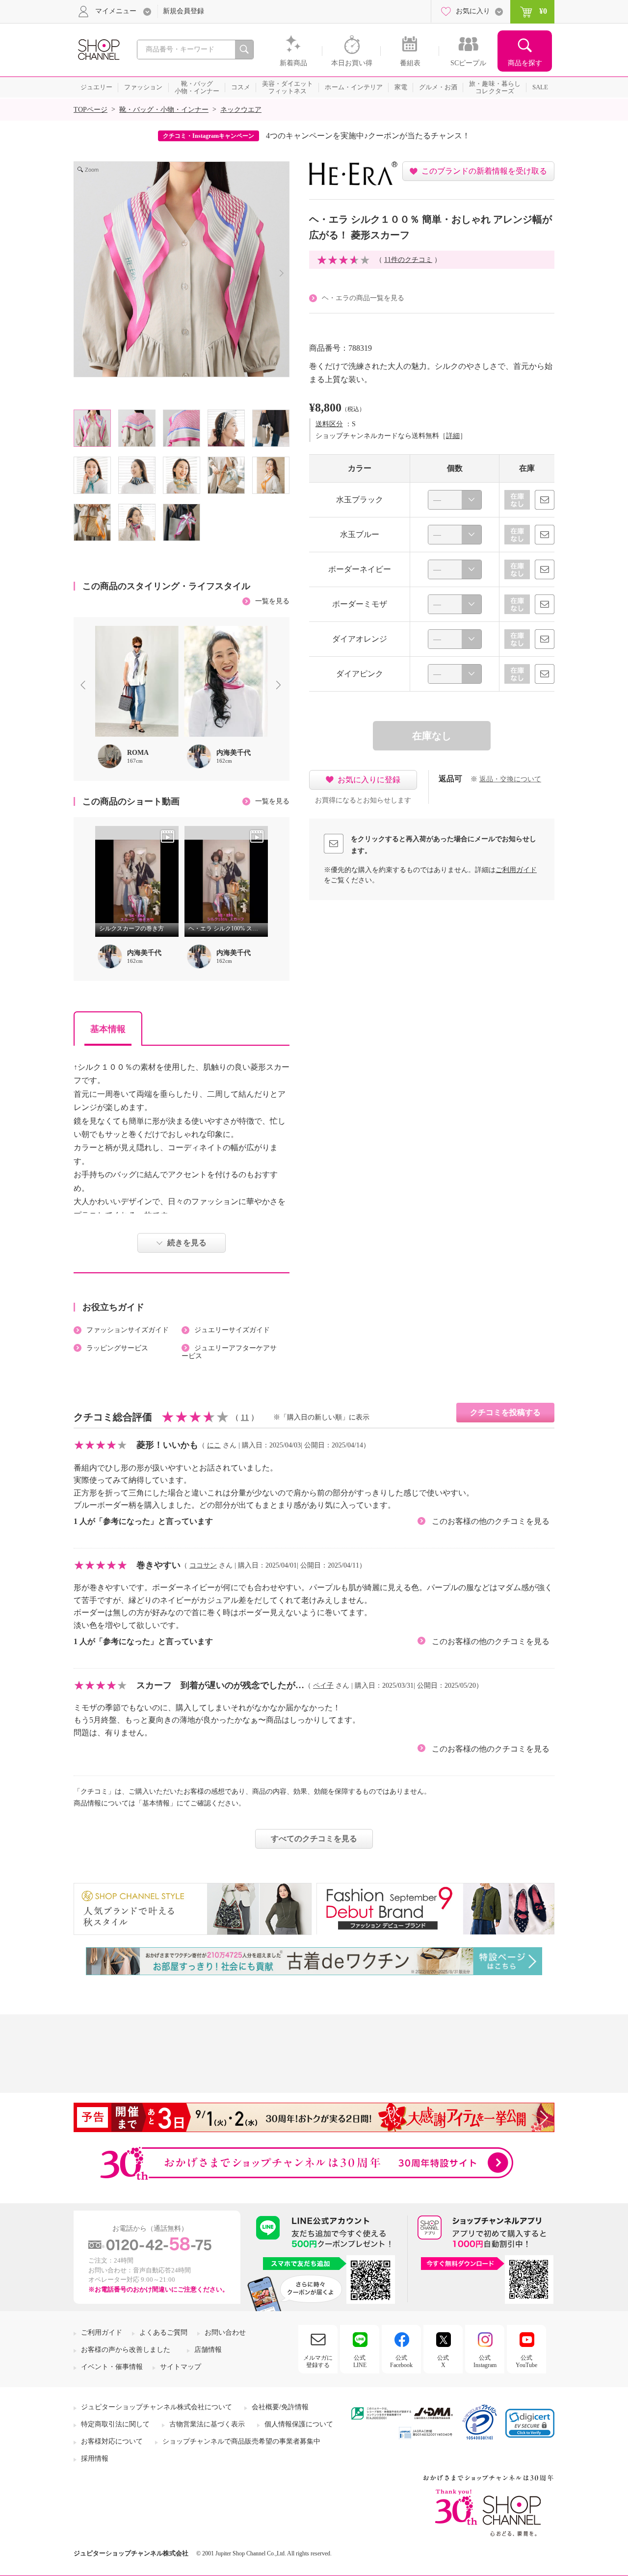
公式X (443, 2361)
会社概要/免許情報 (280, 2407)
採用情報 (95, 2459)
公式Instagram (485, 2361)
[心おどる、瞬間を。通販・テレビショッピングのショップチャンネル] (98, 49)
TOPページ (91, 110)
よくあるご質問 (163, 2332)
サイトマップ (181, 2367)
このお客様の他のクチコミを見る (491, 1521)
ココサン (203, 1565)
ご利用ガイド (516, 870)
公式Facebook (401, 2361)
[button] (530, 2423)
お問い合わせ (225, 2332)
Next (281, 686)
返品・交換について (510, 779)
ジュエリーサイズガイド (232, 1330)
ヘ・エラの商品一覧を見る (363, 298)
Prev (85, 686)
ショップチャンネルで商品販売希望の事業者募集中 (241, 2441)
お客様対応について (112, 2441)
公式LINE (360, 2361)
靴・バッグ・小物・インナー (164, 110)
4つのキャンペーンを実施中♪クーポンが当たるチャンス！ (368, 136)
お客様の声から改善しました (126, 2350)
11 (245, 1417)
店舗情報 (208, 2350)
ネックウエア (241, 110)
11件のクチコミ (408, 260)
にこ (214, 1445)
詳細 (453, 436)
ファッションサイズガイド (128, 1330)
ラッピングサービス (117, 1348)
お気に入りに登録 (369, 780)
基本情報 (108, 1029)
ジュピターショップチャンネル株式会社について (157, 2407)
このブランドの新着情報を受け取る (484, 171)
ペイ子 (323, 1686)
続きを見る (187, 1243)
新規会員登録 (183, 11)
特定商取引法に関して (115, 2424)
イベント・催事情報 (112, 2367)
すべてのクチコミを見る (314, 1839)
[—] (455, 500)
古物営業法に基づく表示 (207, 2424)
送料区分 (329, 424)
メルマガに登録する (318, 2361)
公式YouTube (526, 2361)
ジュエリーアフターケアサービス (229, 1352)
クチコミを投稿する (505, 1412)
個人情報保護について (299, 2424)
